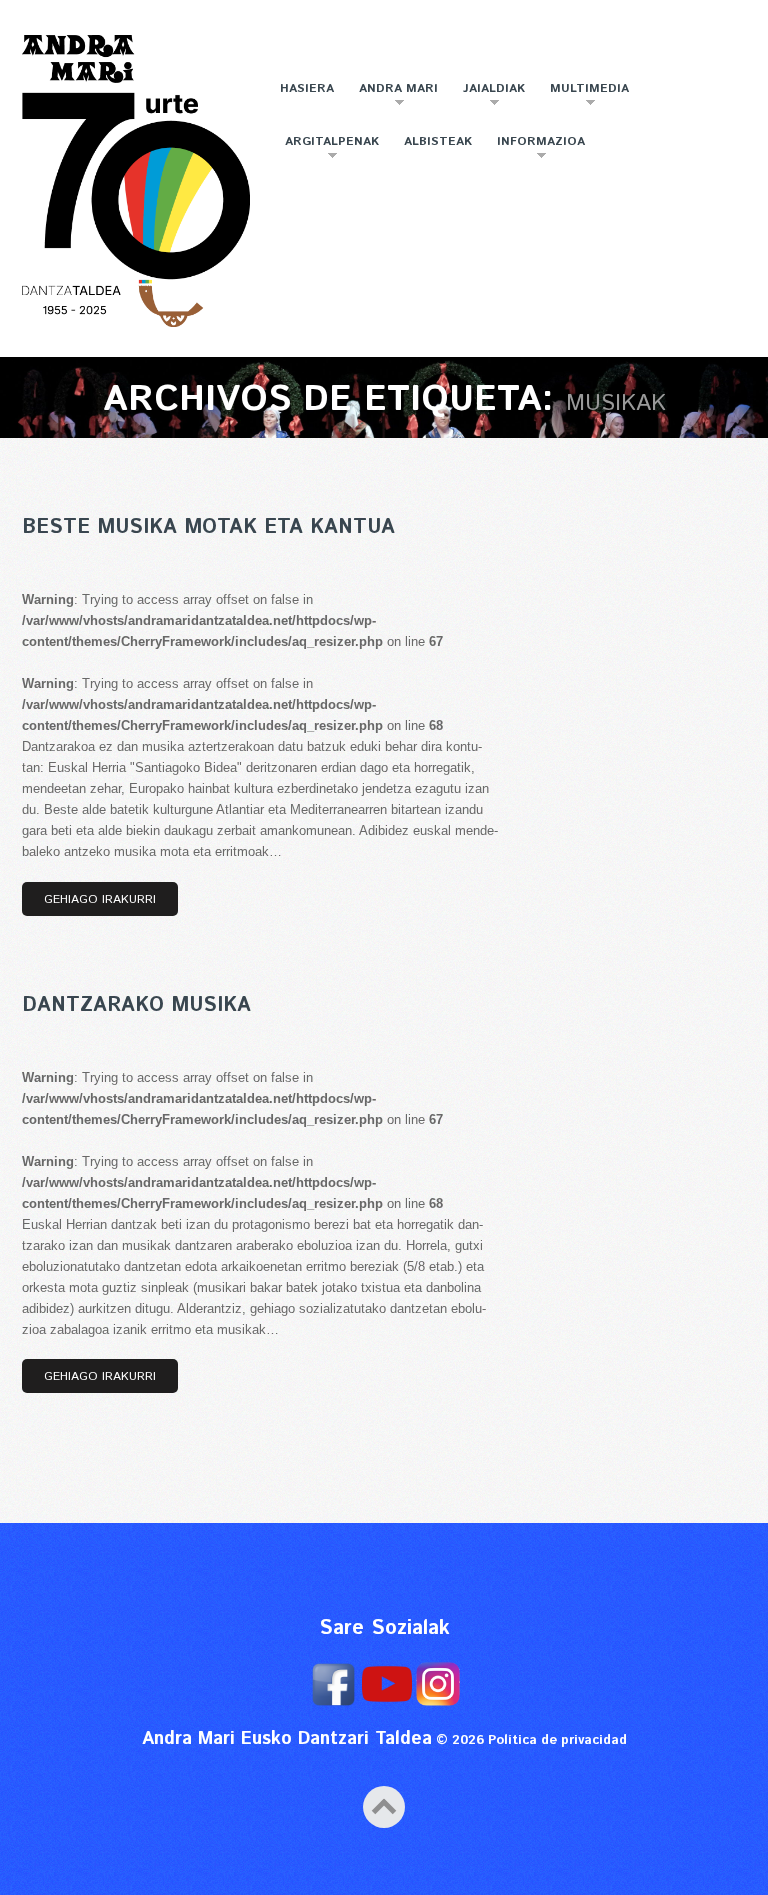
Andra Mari (393, 96)
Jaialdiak (489, 96)
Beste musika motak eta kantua (208, 527)
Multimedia (584, 96)
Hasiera (307, 88)
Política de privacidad (557, 1740)
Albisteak (438, 141)
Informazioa (536, 149)
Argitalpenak (327, 149)
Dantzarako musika (136, 1005)
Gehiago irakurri (100, 899)
